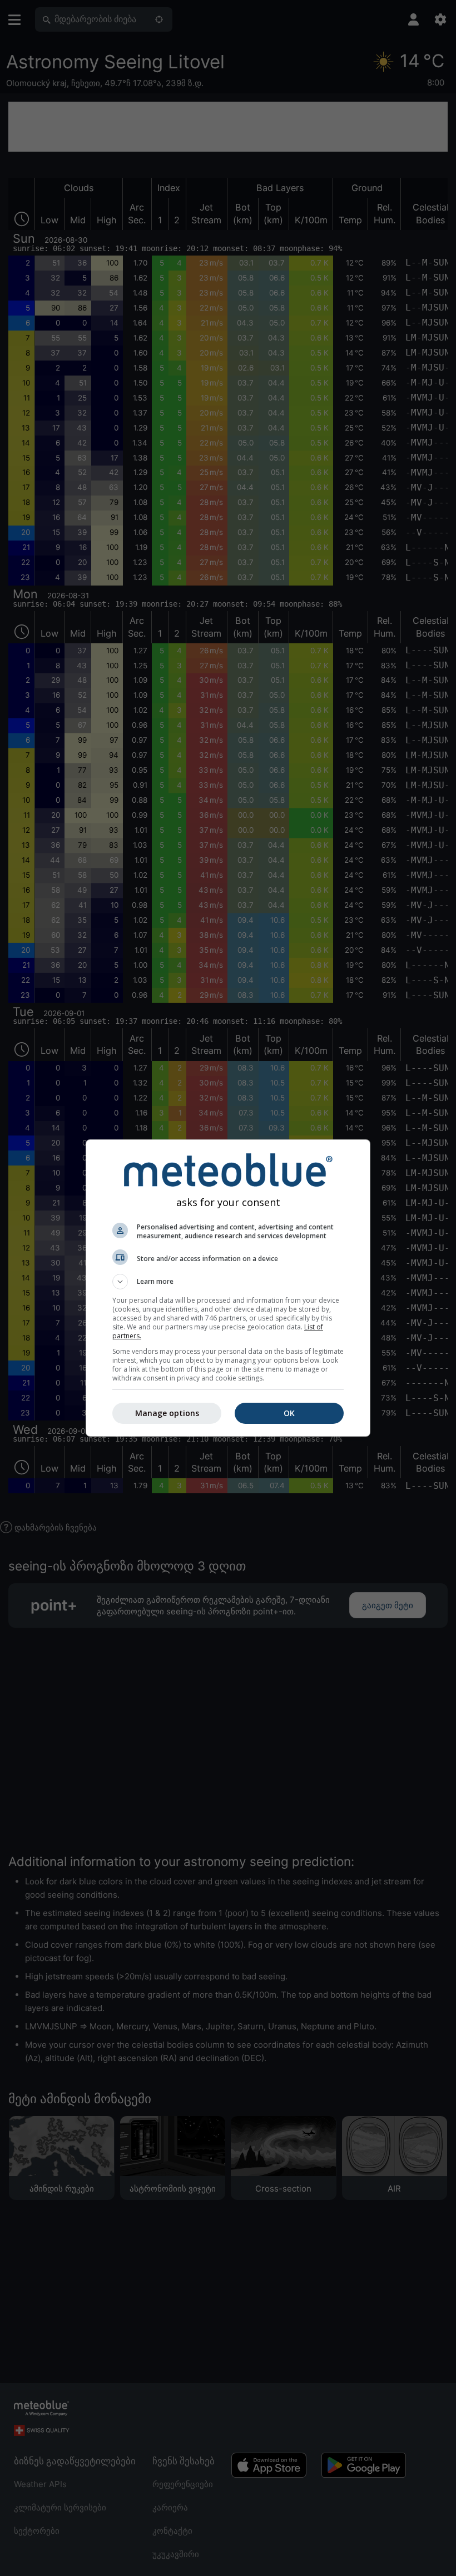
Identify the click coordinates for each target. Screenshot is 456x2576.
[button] (228, 1282)
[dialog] (228, 1288)
